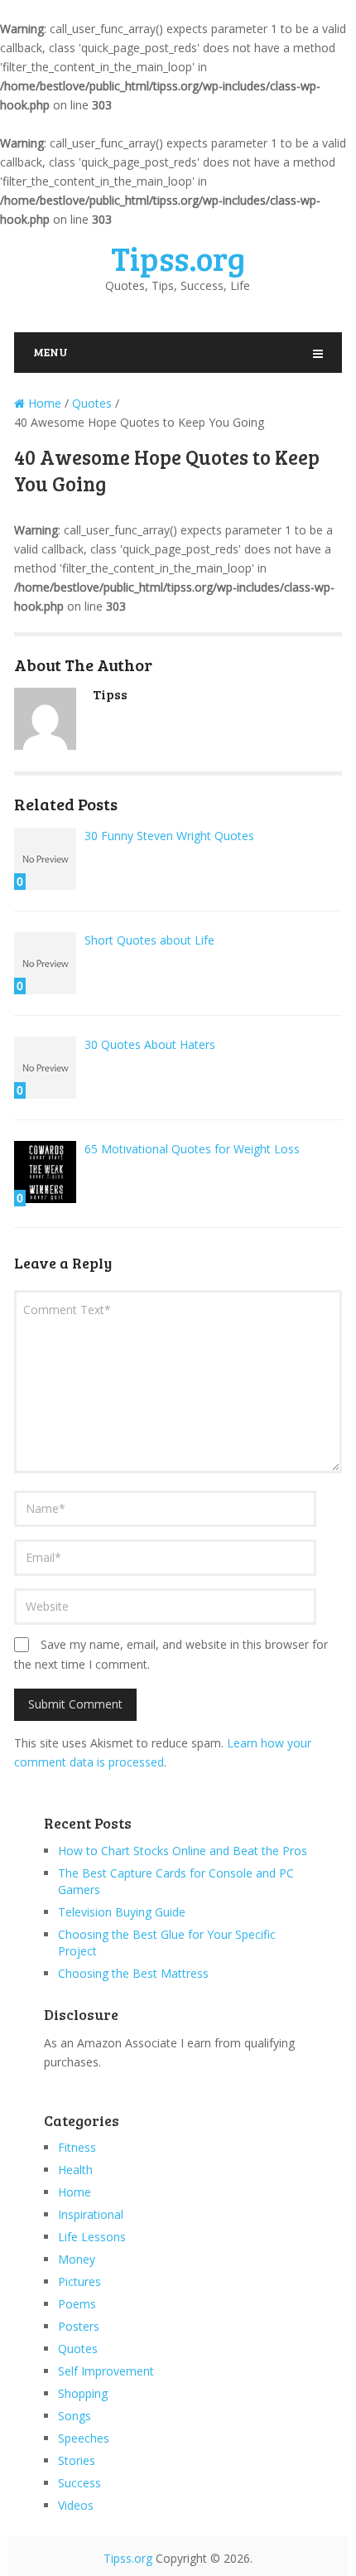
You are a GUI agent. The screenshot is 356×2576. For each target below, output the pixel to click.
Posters (79, 2326)
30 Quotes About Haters (150, 1044)
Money (77, 2259)
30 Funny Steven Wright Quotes (169, 836)
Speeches (84, 2438)
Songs (75, 2416)
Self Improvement (106, 2371)
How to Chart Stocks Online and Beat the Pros (183, 1851)
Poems (77, 2304)
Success (79, 2483)
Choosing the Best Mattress (133, 1973)
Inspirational (91, 2214)
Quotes (78, 2349)
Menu (51, 352)
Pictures (79, 2281)
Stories (77, 2460)
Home (75, 2192)
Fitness (77, 2147)
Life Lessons (92, 2237)
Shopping (83, 2393)
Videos (76, 2505)
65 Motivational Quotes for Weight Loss (192, 1149)
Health (75, 2170)
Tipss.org (178, 258)
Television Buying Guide (122, 1912)
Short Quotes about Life (149, 940)
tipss (110, 694)
